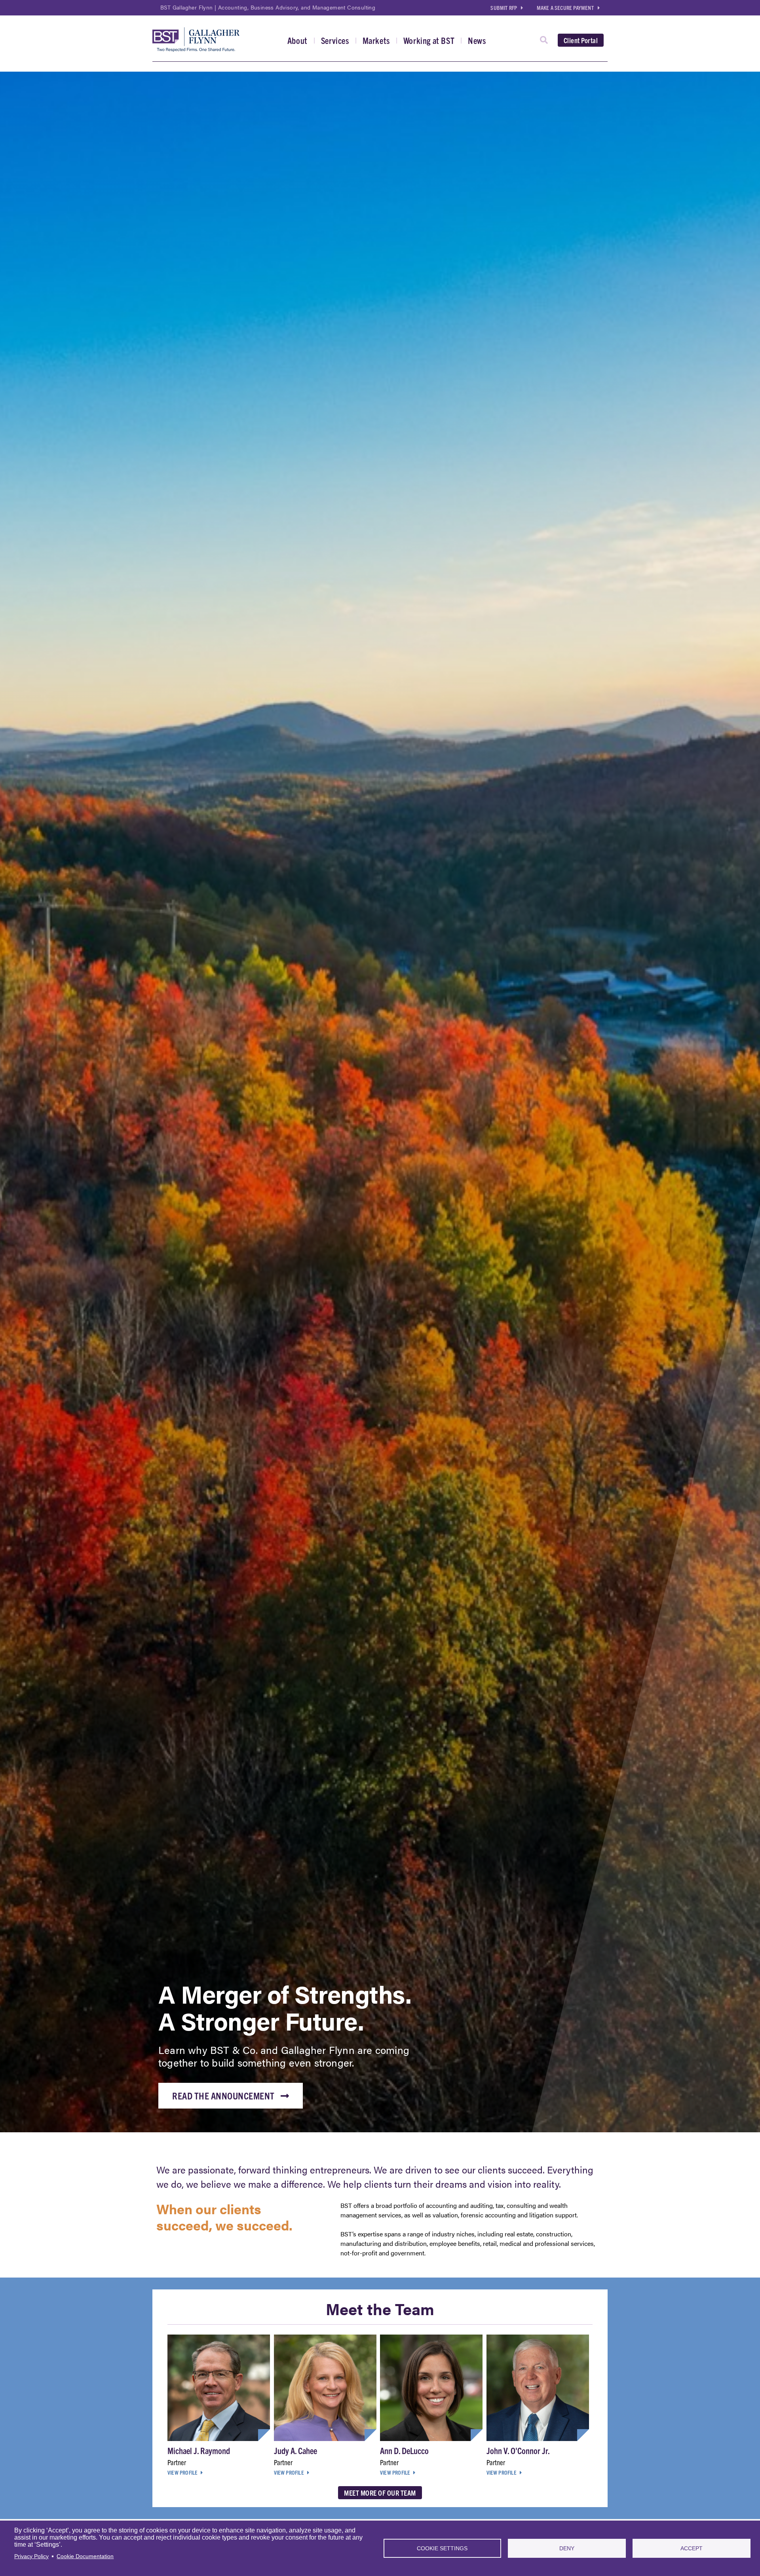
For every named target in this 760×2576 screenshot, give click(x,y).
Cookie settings (442, 2548)
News (477, 40)
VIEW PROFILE (182, 2472)
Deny (567, 2548)
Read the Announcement (223, 2095)
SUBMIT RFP (504, 8)
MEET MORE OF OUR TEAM (380, 2493)
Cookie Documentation (85, 2556)
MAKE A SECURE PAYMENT (565, 8)
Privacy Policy (31, 2556)
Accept (692, 2548)
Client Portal (581, 40)
